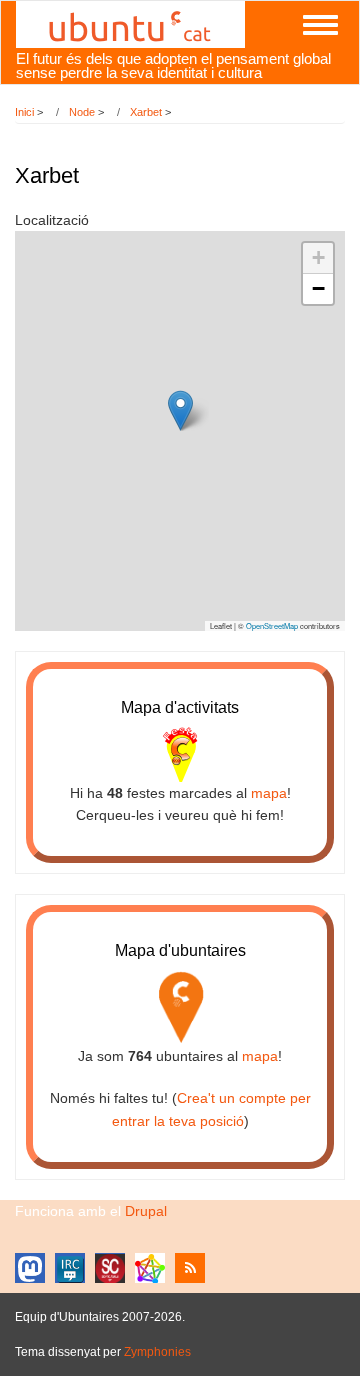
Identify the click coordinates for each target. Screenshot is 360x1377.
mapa (269, 793)
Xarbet (146, 112)
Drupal (146, 1211)
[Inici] (130, 23)
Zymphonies (157, 1352)
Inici (24, 112)
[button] (180, 410)
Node (82, 112)
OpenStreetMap (272, 625)
